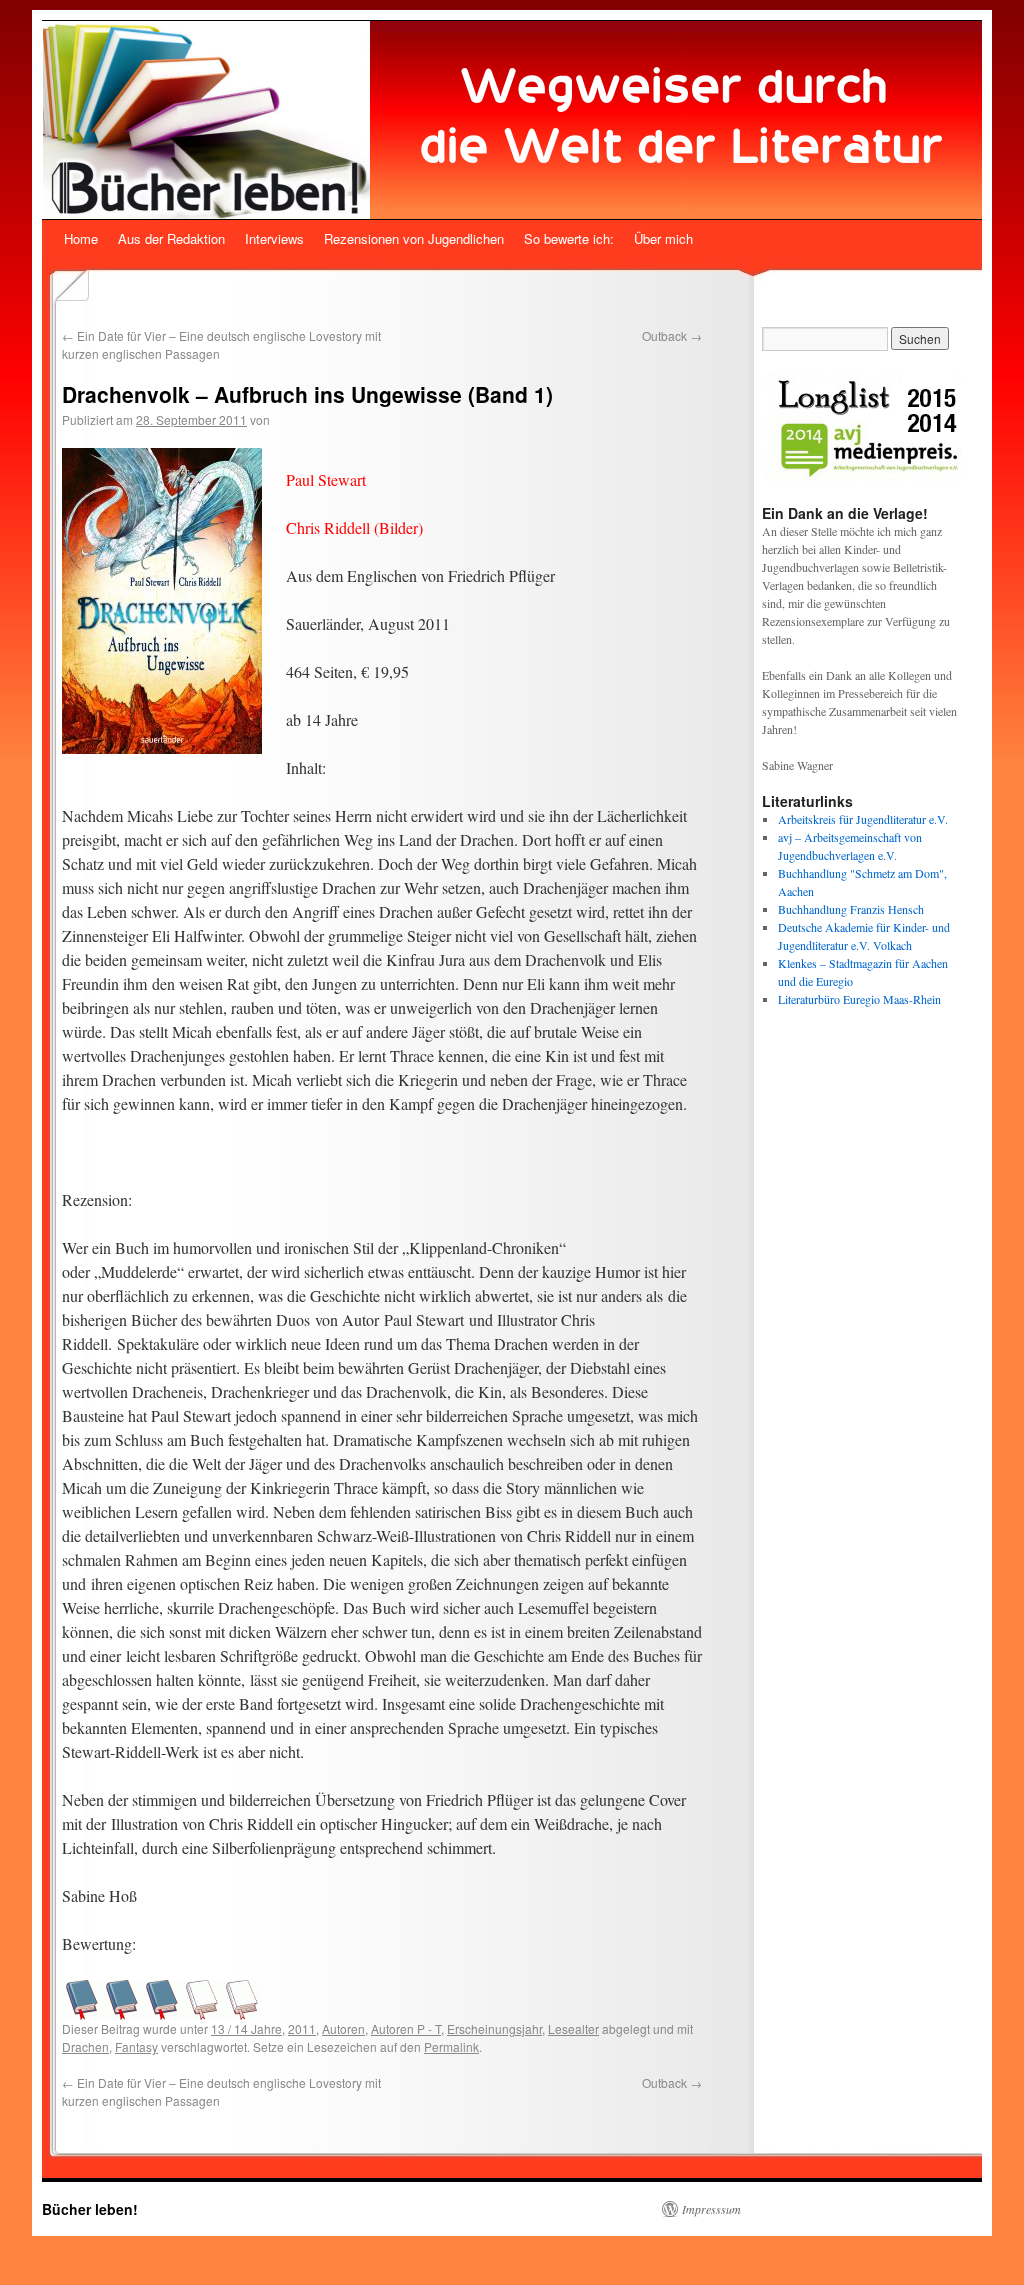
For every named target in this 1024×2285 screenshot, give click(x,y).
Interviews (274, 238)
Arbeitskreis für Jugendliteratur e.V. (863, 819)
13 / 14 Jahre (246, 2028)
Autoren (343, 2028)
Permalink (451, 2046)
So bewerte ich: (569, 238)
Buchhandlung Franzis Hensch (851, 909)
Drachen (85, 2046)
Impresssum (711, 2209)
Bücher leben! (90, 2209)
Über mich (663, 238)
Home (81, 238)
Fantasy (136, 2046)
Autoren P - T (406, 2028)
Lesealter (573, 2028)
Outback (672, 335)
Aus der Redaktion (171, 238)
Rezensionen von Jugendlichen (414, 238)
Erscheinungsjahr (494, 2028)
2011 (302, 2028)
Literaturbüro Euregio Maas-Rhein (859, 999)
